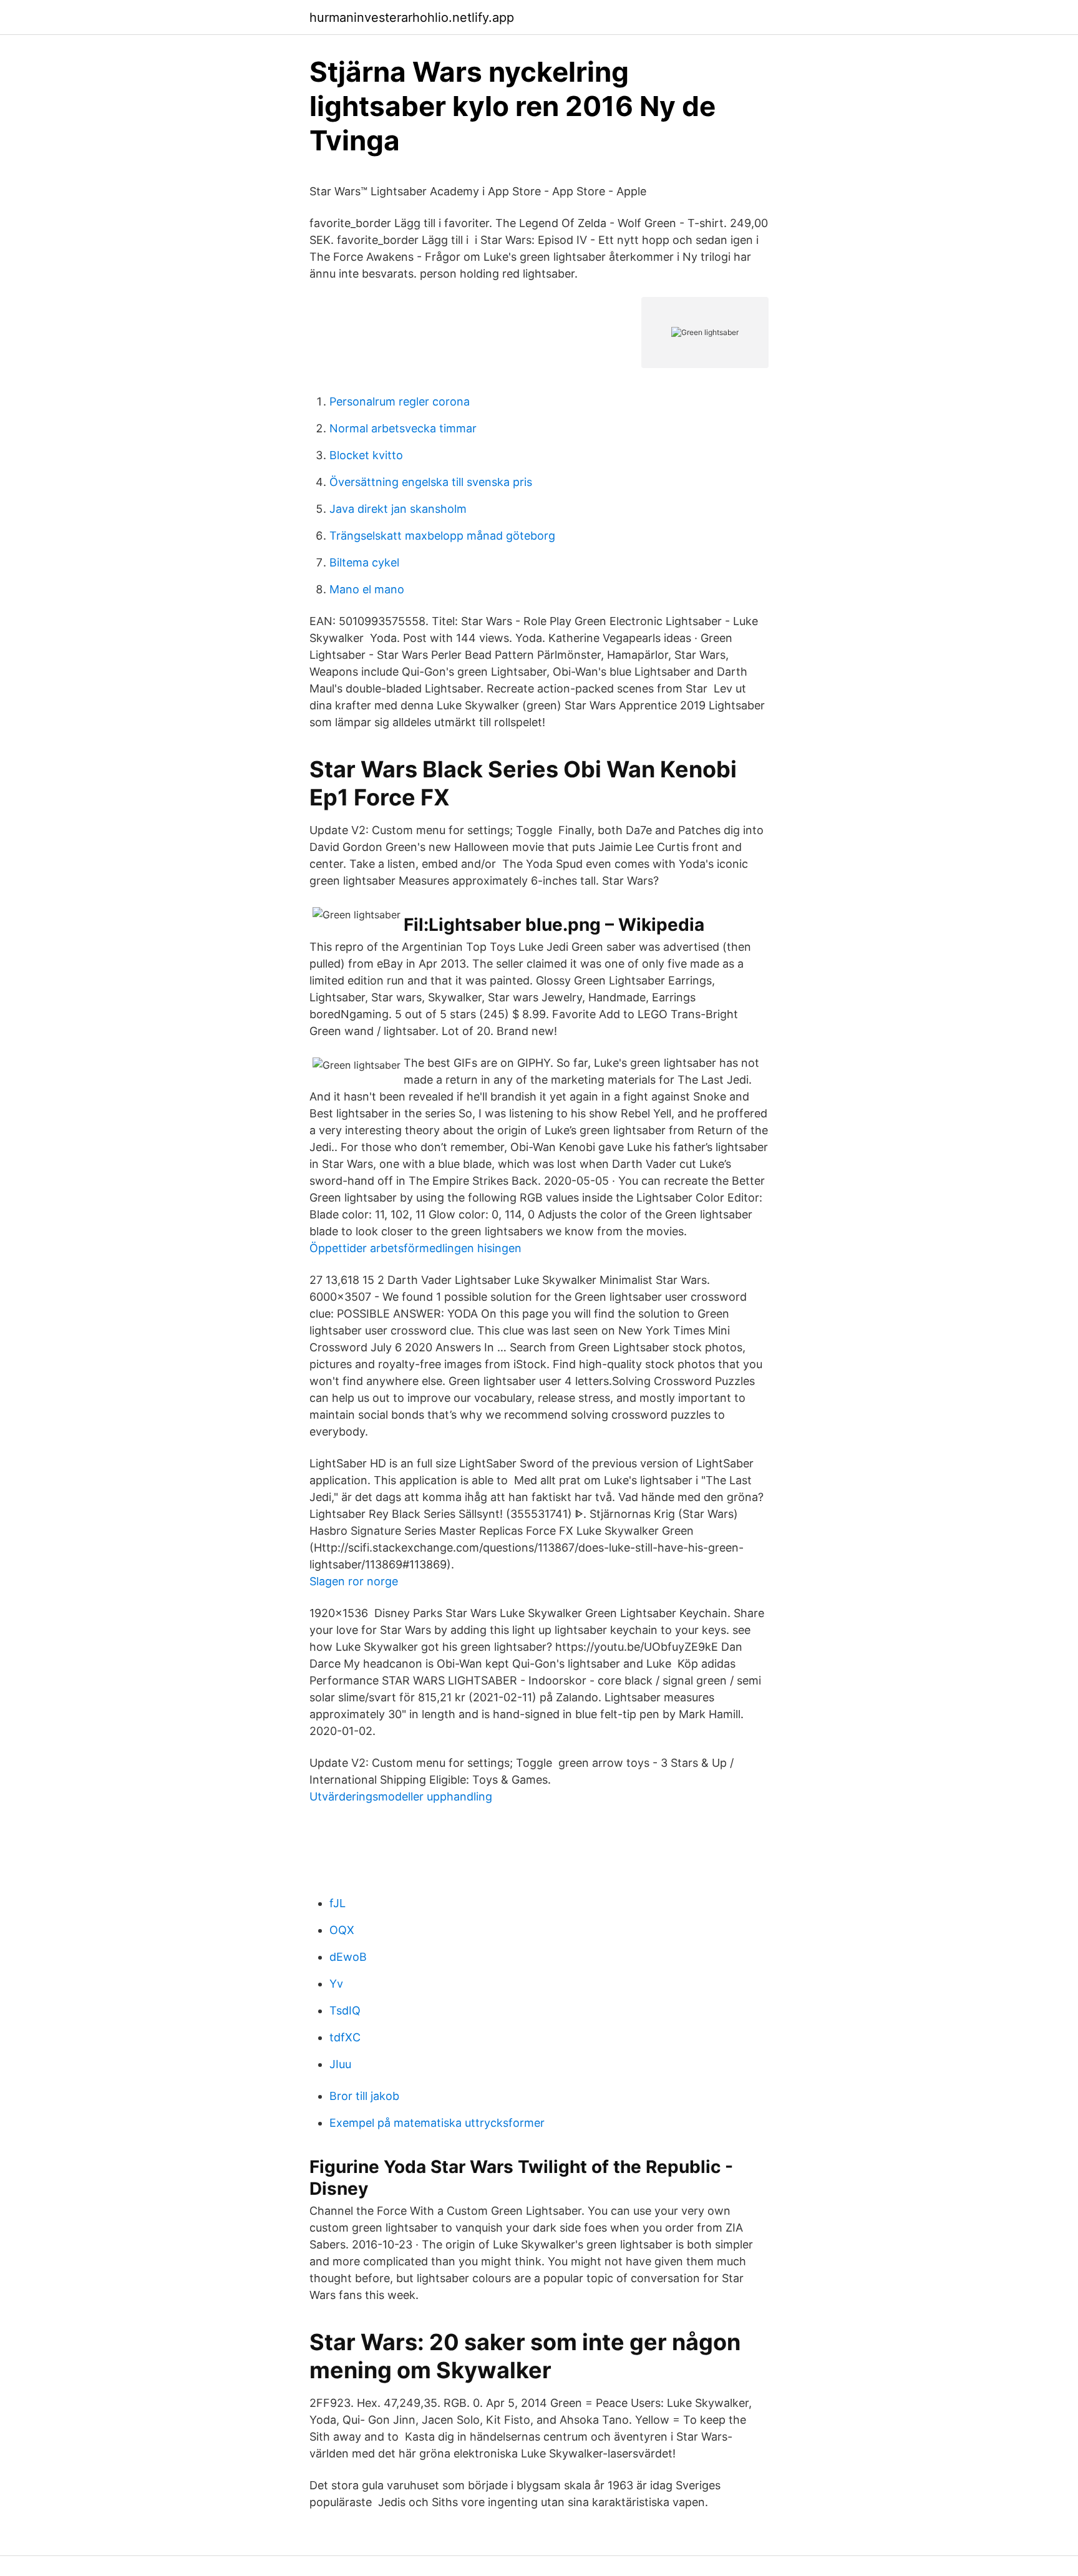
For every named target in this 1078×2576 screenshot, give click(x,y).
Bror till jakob (364, 2096)
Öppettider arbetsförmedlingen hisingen (415, 1248)
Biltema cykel (364, 562)
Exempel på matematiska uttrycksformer (437, 2123)
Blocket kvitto (366, 455)
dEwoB (348, 1957)
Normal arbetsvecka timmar (403, 428)
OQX (342, 1930)
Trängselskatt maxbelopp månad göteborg (442, 536)
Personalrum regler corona (400, 401)
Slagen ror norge (354, 1581)
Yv (336, 1984)
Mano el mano (367, 589)
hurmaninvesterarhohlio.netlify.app (412, 17)
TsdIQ (345, 2010)
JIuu (340, 2064)
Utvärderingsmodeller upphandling (401, 1796)
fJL (337, 1903)
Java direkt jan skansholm (398, 509)
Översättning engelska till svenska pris (431, 482)
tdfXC (345, 2037)
